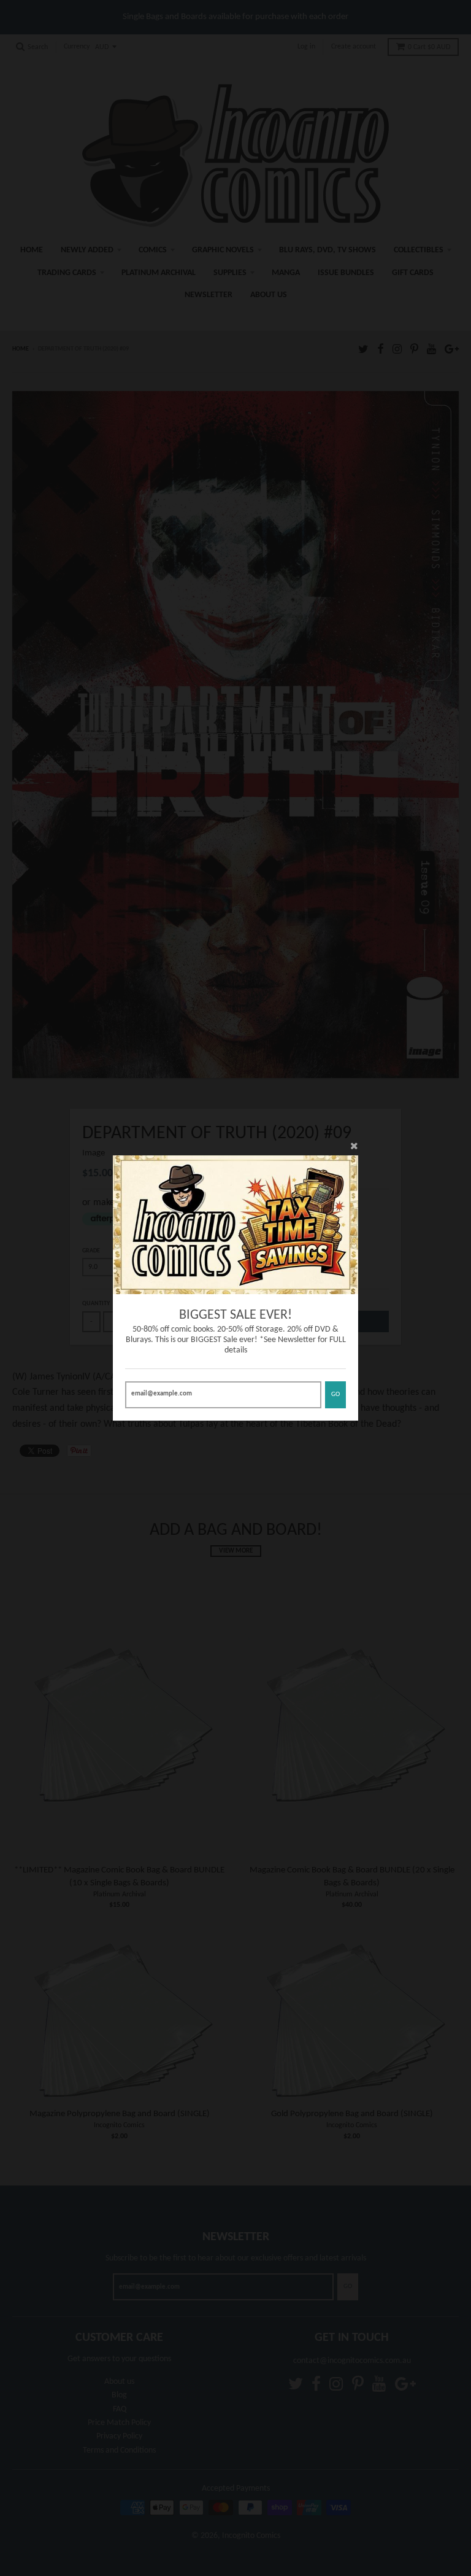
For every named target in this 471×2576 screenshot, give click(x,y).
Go (335, 1395)
